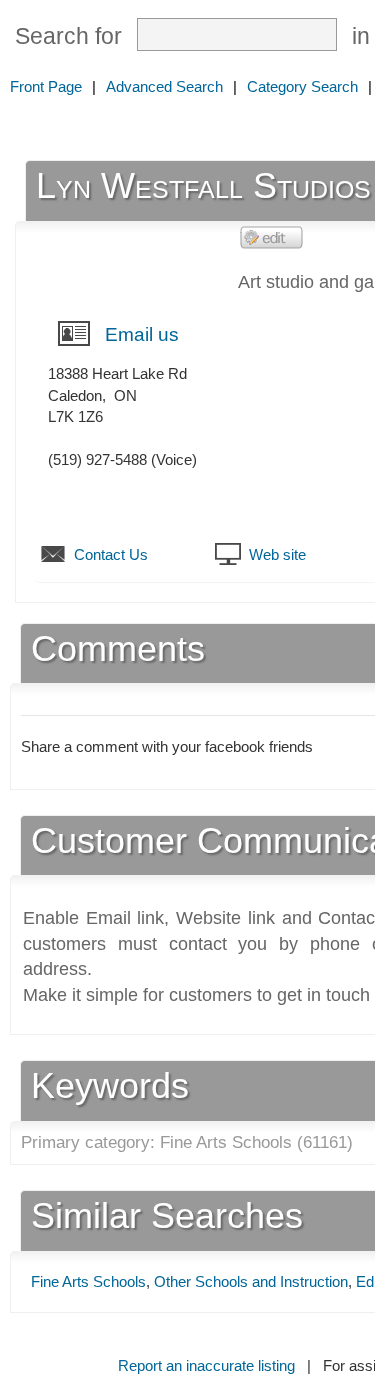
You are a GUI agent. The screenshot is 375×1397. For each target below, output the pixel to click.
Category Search (302, 86)
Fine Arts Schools (88, 1281)
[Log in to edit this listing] (272, 236)
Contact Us (111, 554)
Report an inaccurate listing (206, 1365)
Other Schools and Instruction (251, 1281)
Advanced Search (164, 86)
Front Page (46, 86)
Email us (142, 334)
